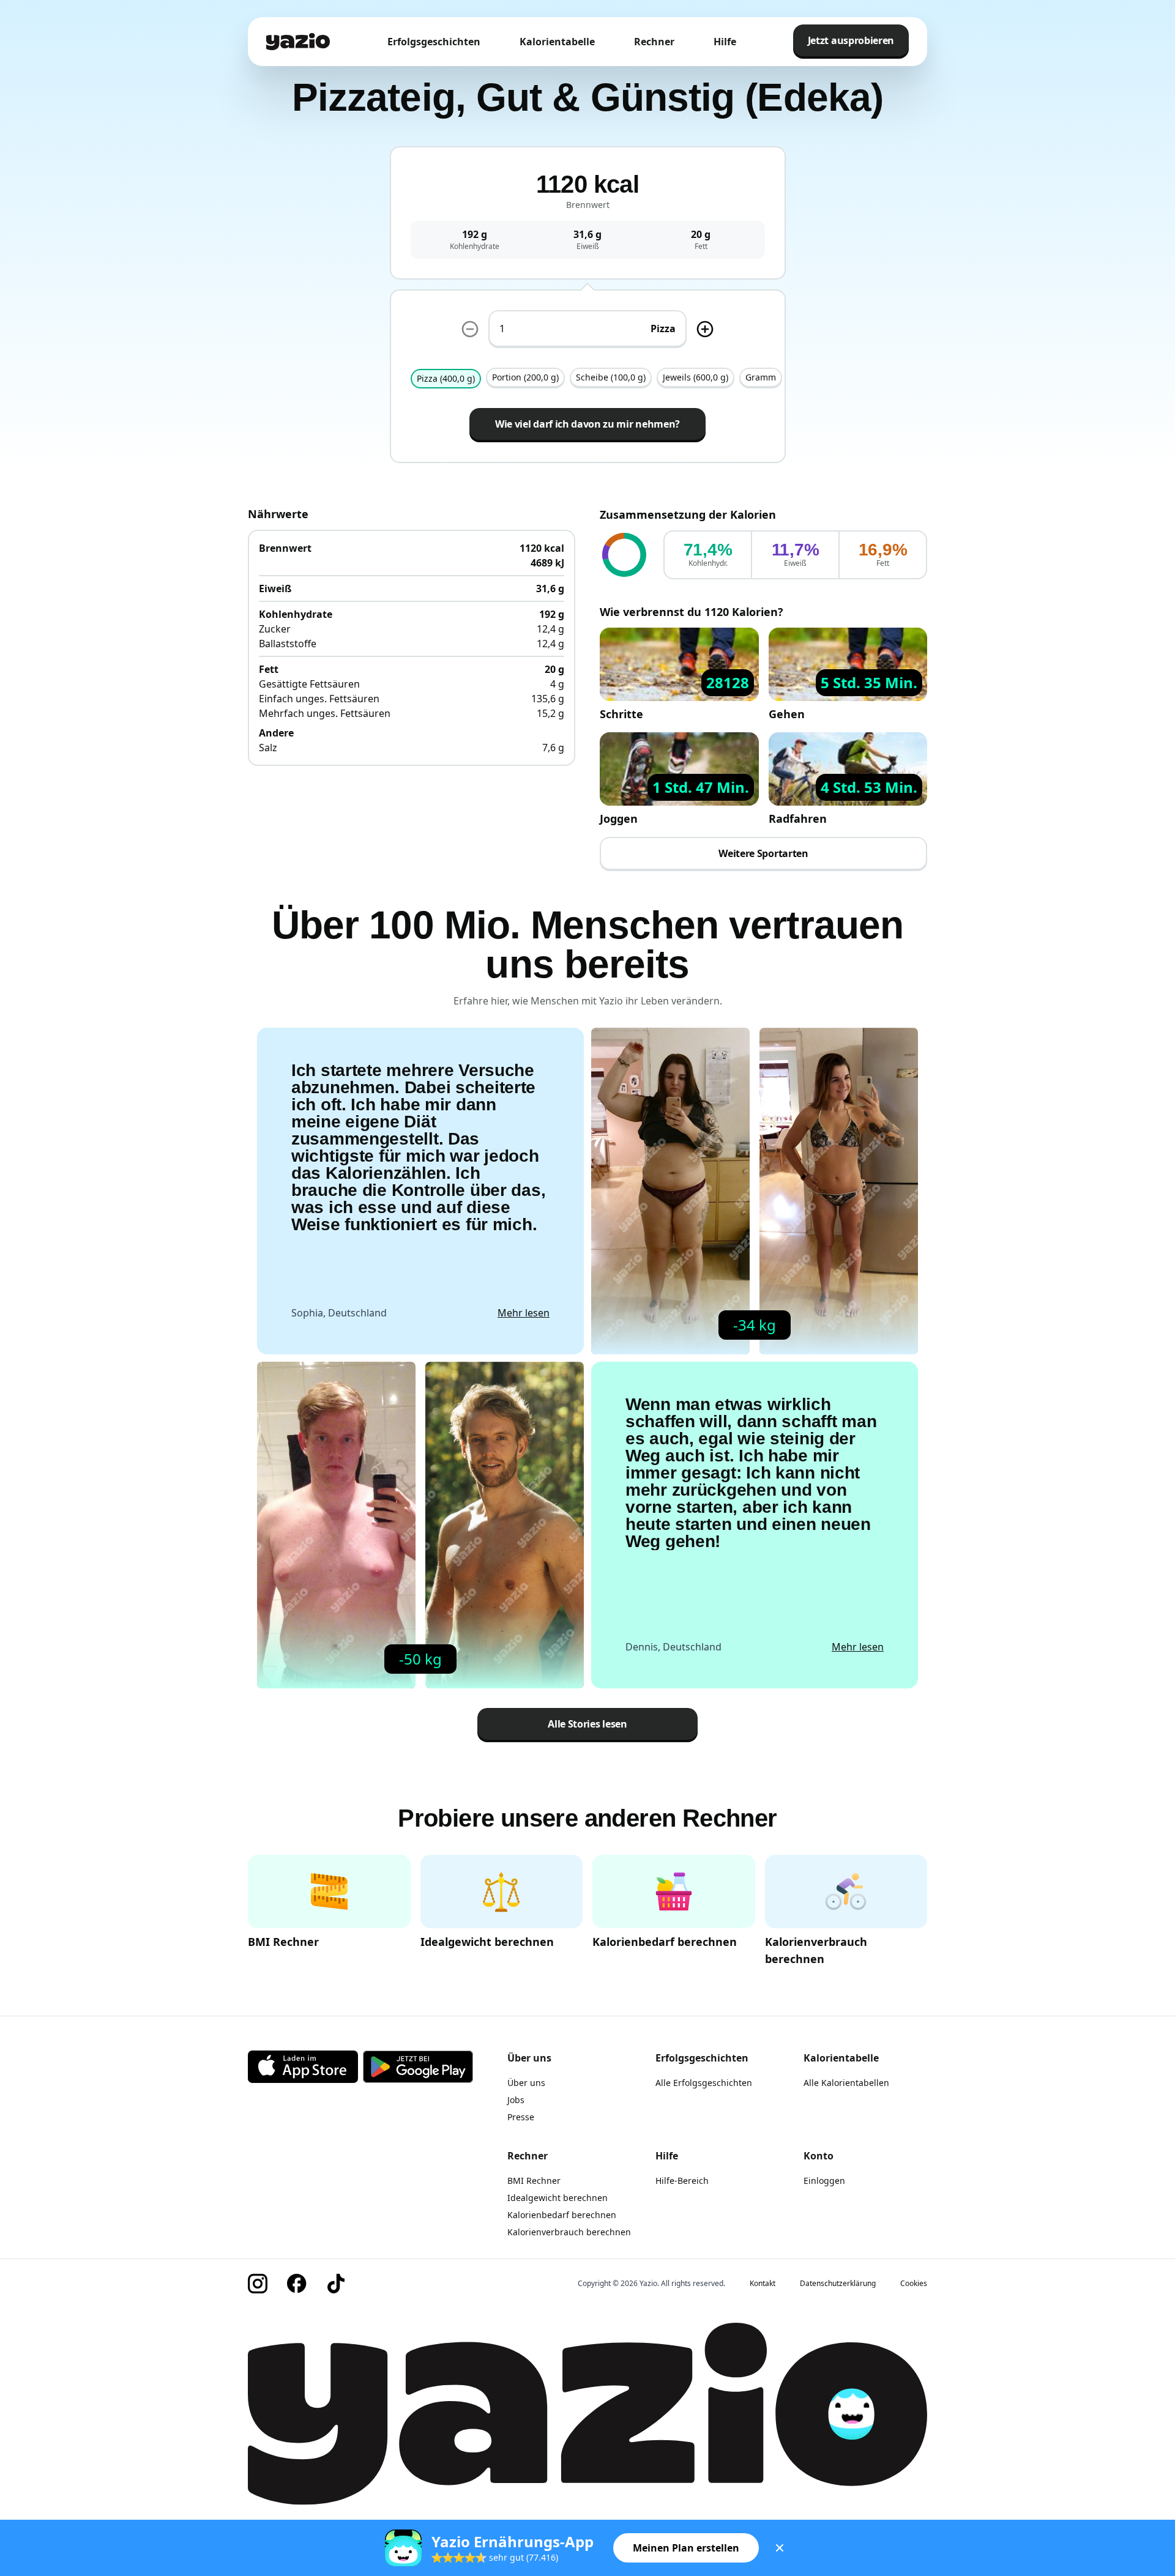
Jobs (516, 2100)
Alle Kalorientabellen (846, 2083)
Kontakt (763, 2284)
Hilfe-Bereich (682, 2181)
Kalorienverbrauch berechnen (569, 2232)
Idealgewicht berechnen (558, 2198)
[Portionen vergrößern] (705, 329)
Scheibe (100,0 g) (611, 377)
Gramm (761, 377)
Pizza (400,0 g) (446, 378)
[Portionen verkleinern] (470, 329)
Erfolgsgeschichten (434, 42)
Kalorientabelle (557, 42)
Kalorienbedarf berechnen (562, 2215)
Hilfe (725, 42)
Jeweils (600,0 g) (696, 377)
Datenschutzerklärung (838, 2284)
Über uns (526, 2083)
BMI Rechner (534, 2181)
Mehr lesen (524, 1313)
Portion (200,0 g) (525, 377)
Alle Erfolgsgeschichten (704, 2083)
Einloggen (824, 2181)
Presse (521, 2117)
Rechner (654, 42)
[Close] (780, 2548)
